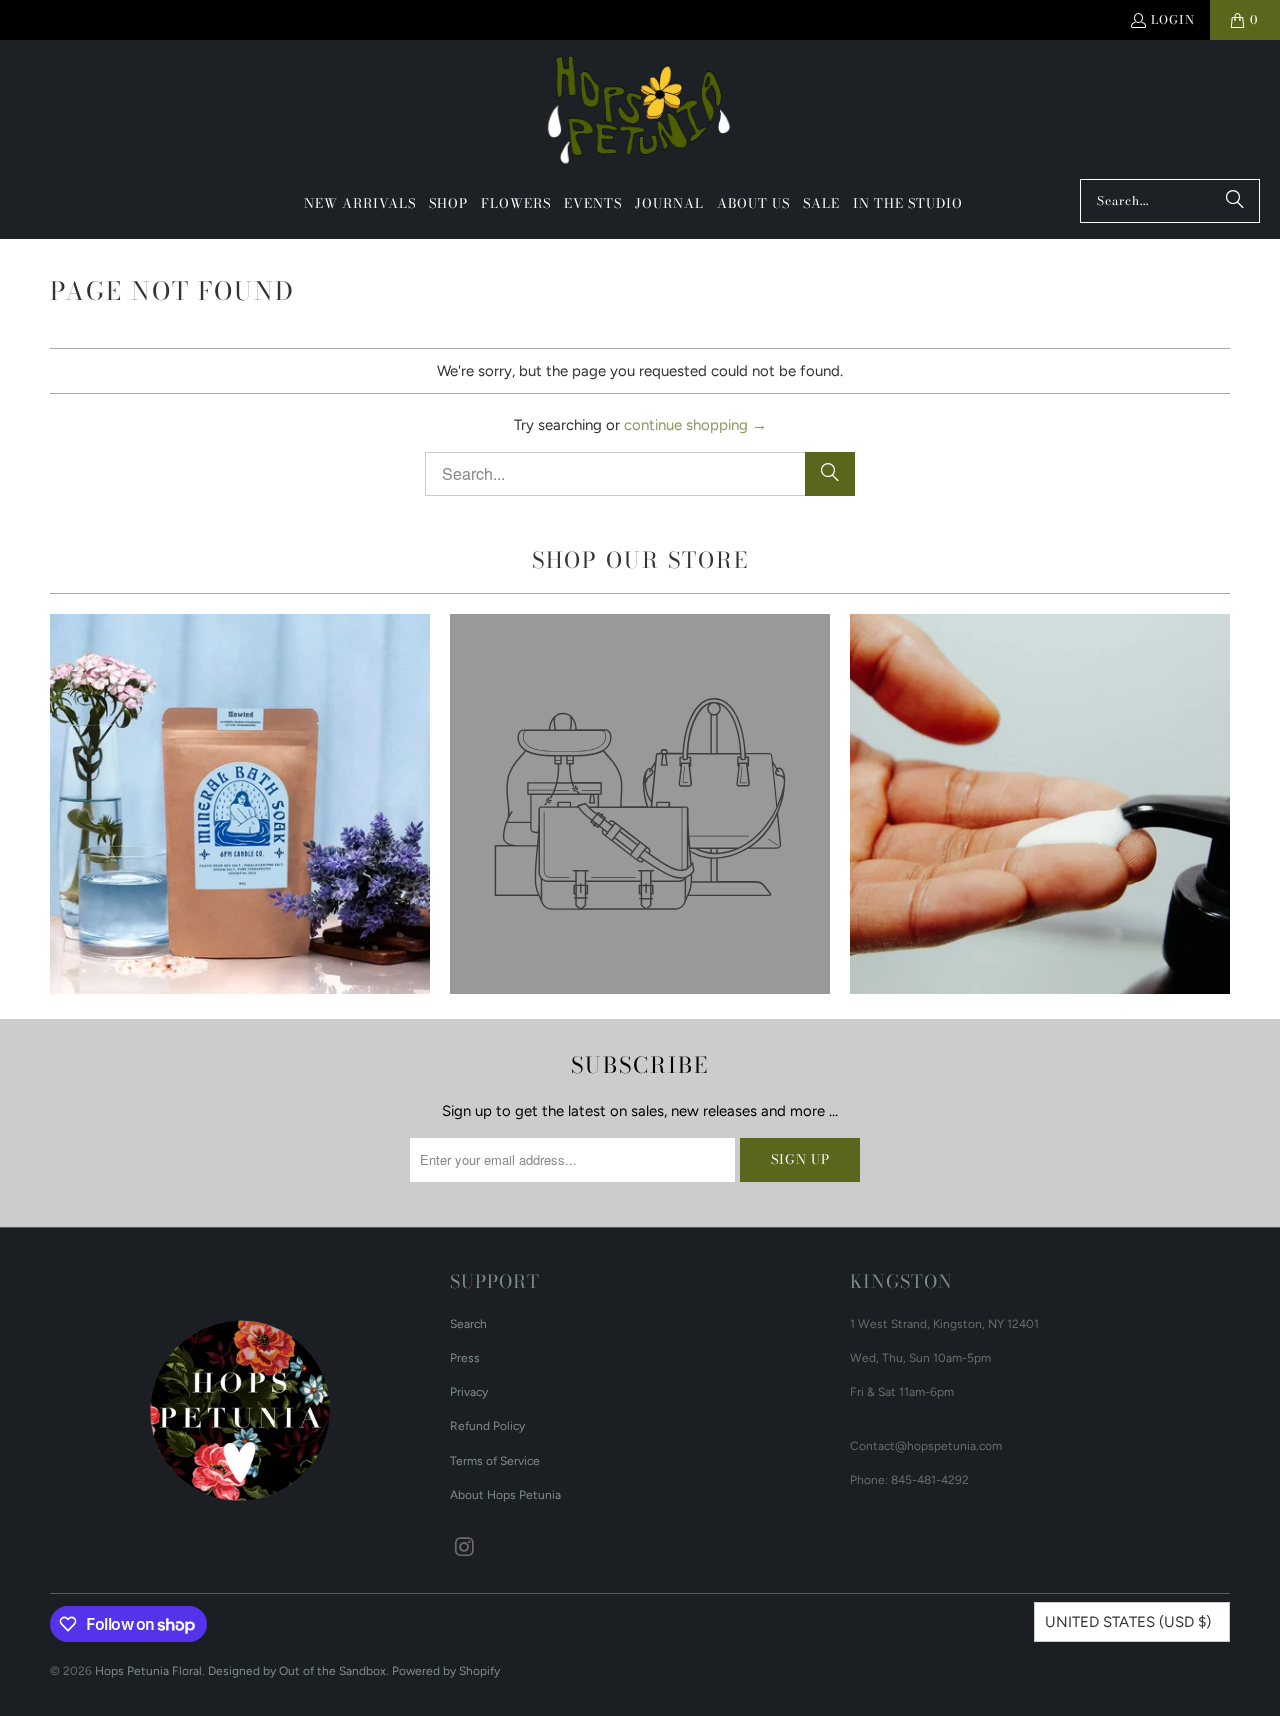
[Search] (1235, 201)
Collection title (640, 804)
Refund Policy (487, 1426)
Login (1173, 19)
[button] (448, 204)
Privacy (469, 1392)
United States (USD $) (1128, 1622)
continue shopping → (695, 425)
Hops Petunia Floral (148, 1671)
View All (239, 862)
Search (468, 1324)
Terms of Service (495, 1461)
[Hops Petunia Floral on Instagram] (465, 1548)
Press (465, 1358)
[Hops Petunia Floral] (640, 114)
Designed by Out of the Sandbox (297, 1671)
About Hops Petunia (505, 1495)
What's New (240, 804)
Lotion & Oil (1040, 804)
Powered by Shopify (446, 1671)
